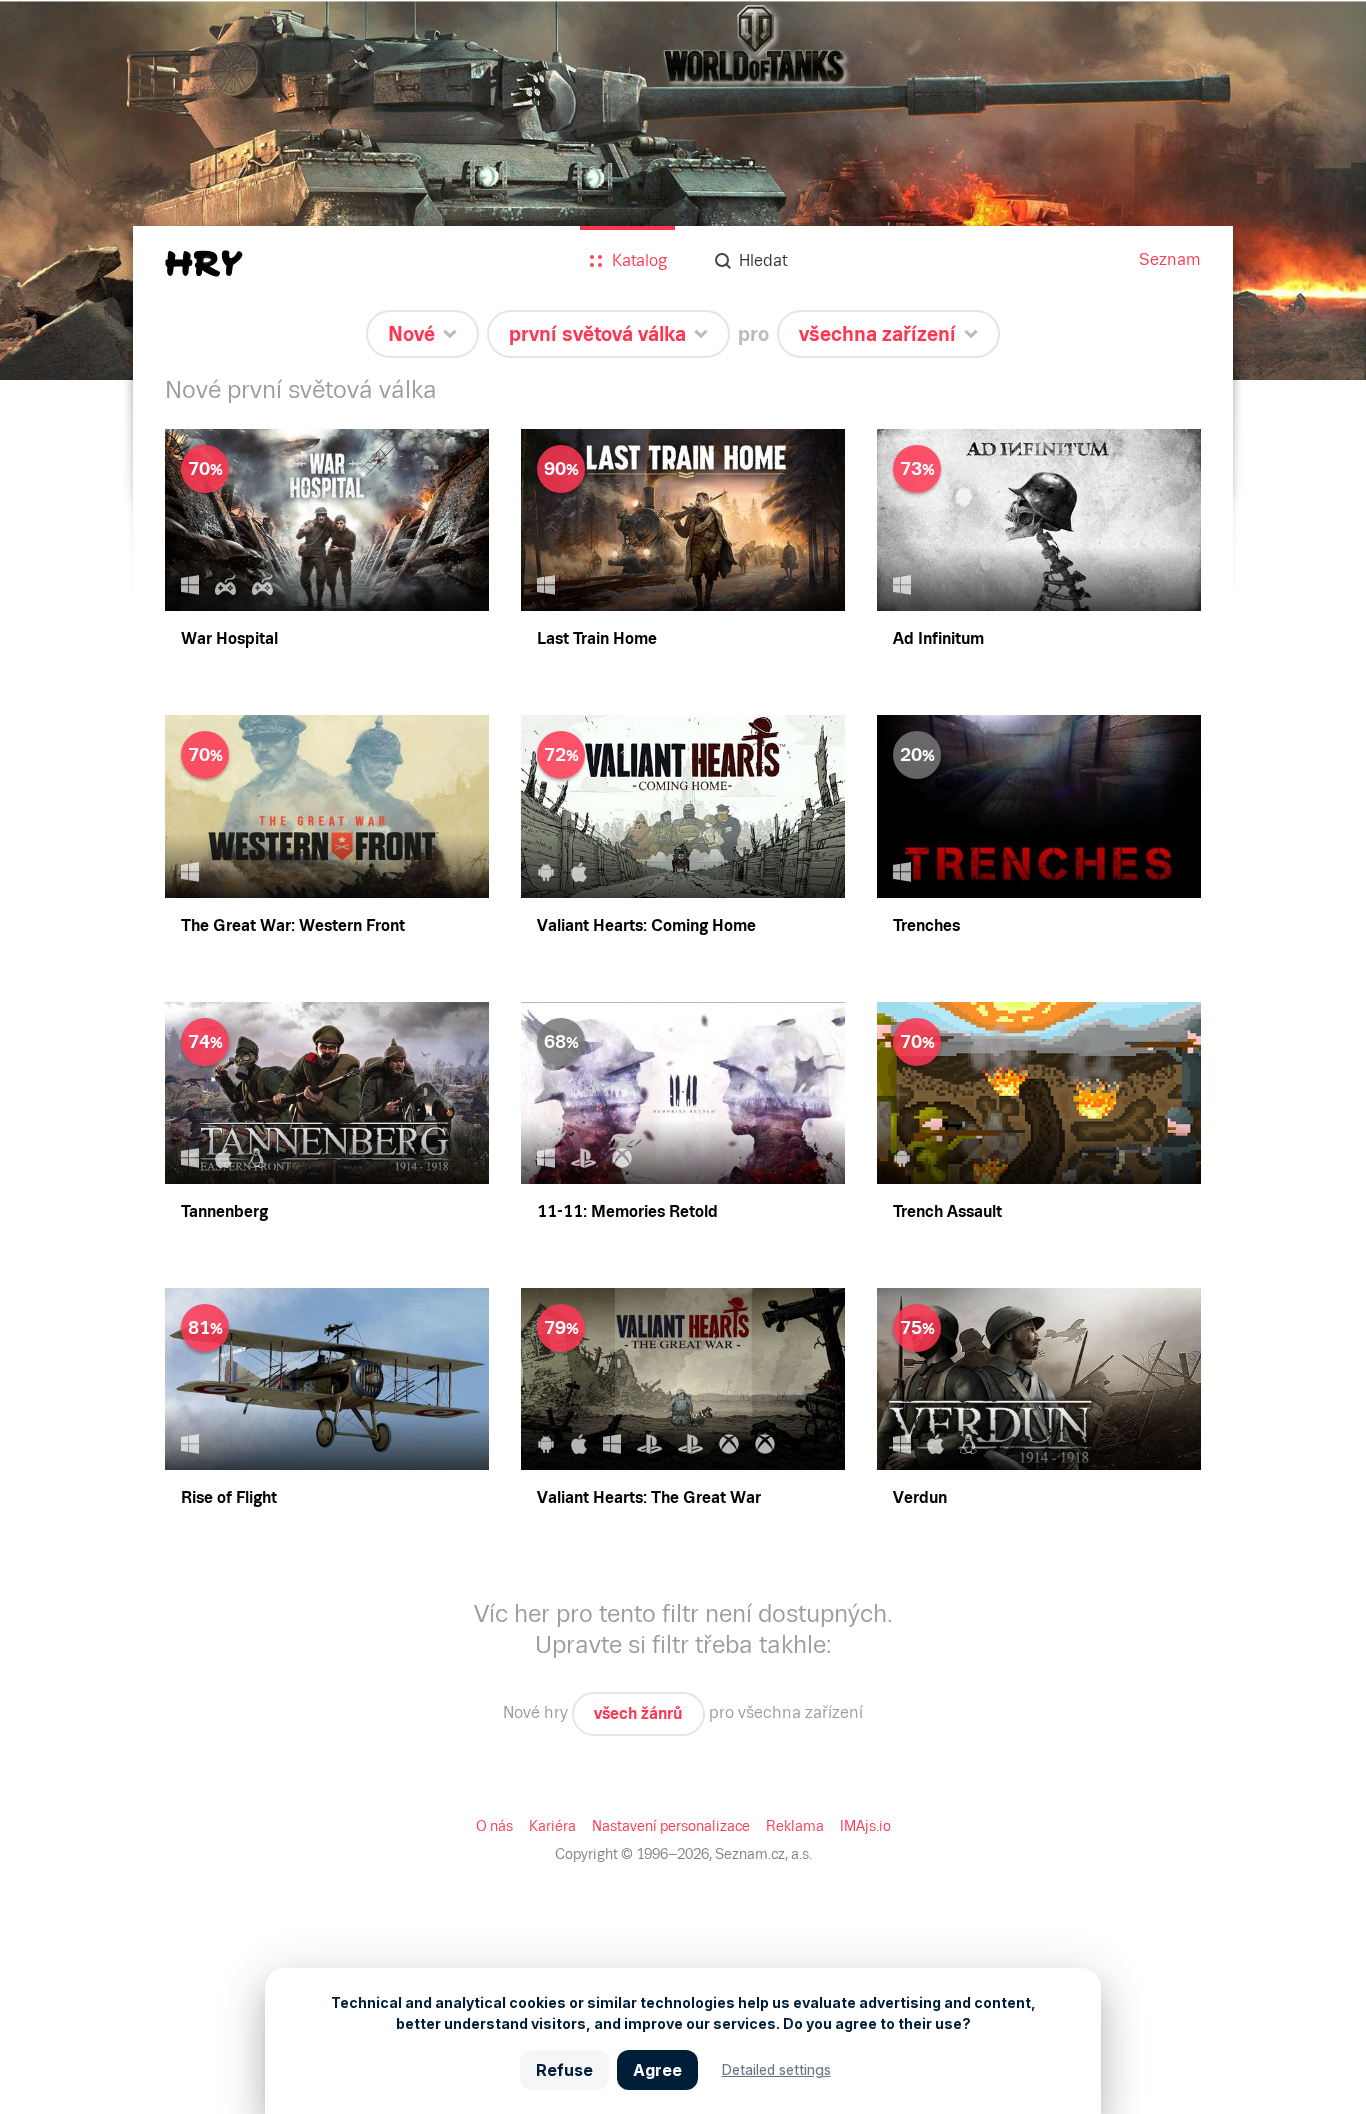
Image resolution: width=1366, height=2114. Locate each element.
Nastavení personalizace (671, 1826)
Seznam (1170, 259)
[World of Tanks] (683, 190)
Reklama (795, 1826)
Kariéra (552, 1826)
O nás (494, 1826)
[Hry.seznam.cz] (204, 263)
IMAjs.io (865, 1826)
